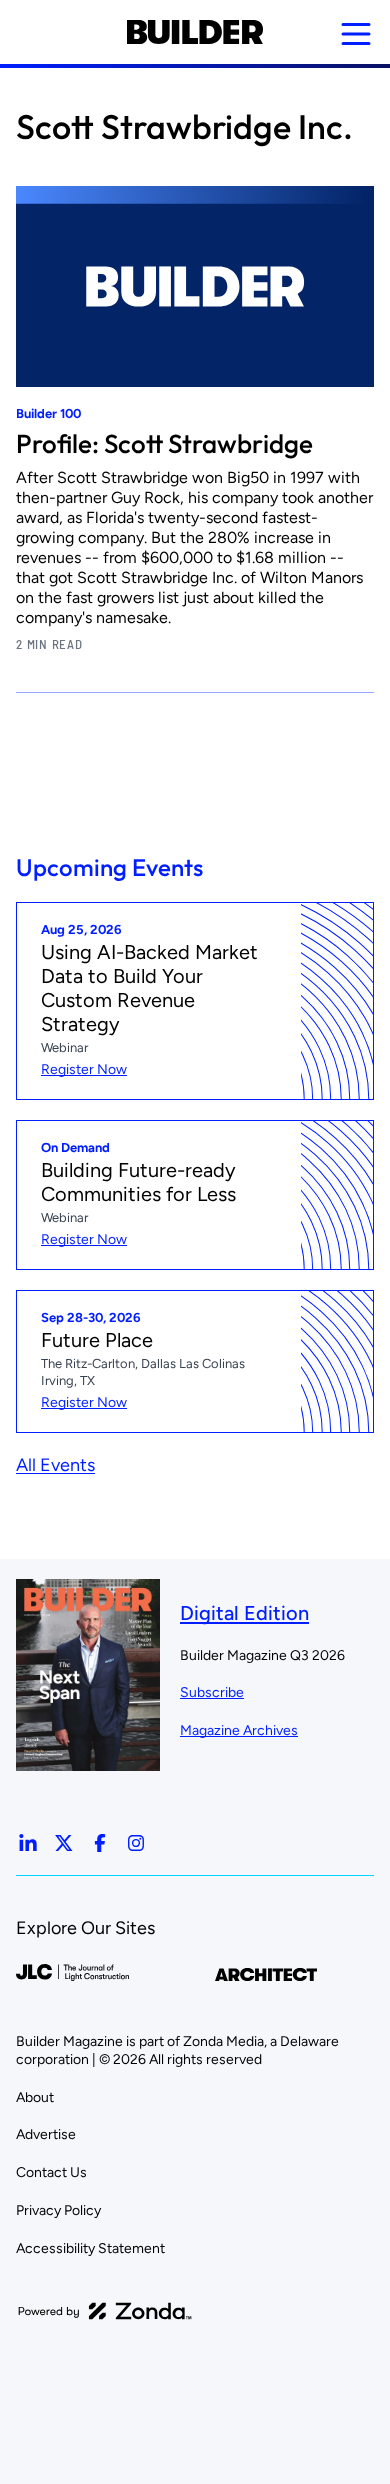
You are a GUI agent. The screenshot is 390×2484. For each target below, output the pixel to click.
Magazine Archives (239, 1730)
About (35, 2097)
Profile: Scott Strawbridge (164, 443)
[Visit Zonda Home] (105, 2311)
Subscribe (212, 1692)
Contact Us (51, 2172)
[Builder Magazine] (194, 32)
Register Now (84, 1069)
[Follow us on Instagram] (136, 1843)
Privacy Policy (58, 2210)
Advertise (46, 2134)
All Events (55, 1465)
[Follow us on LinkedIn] (28, 1843)
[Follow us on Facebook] (100, 1843)
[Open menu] (356, 34)
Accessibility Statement (90, 2248)
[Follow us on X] (64, 1843)
